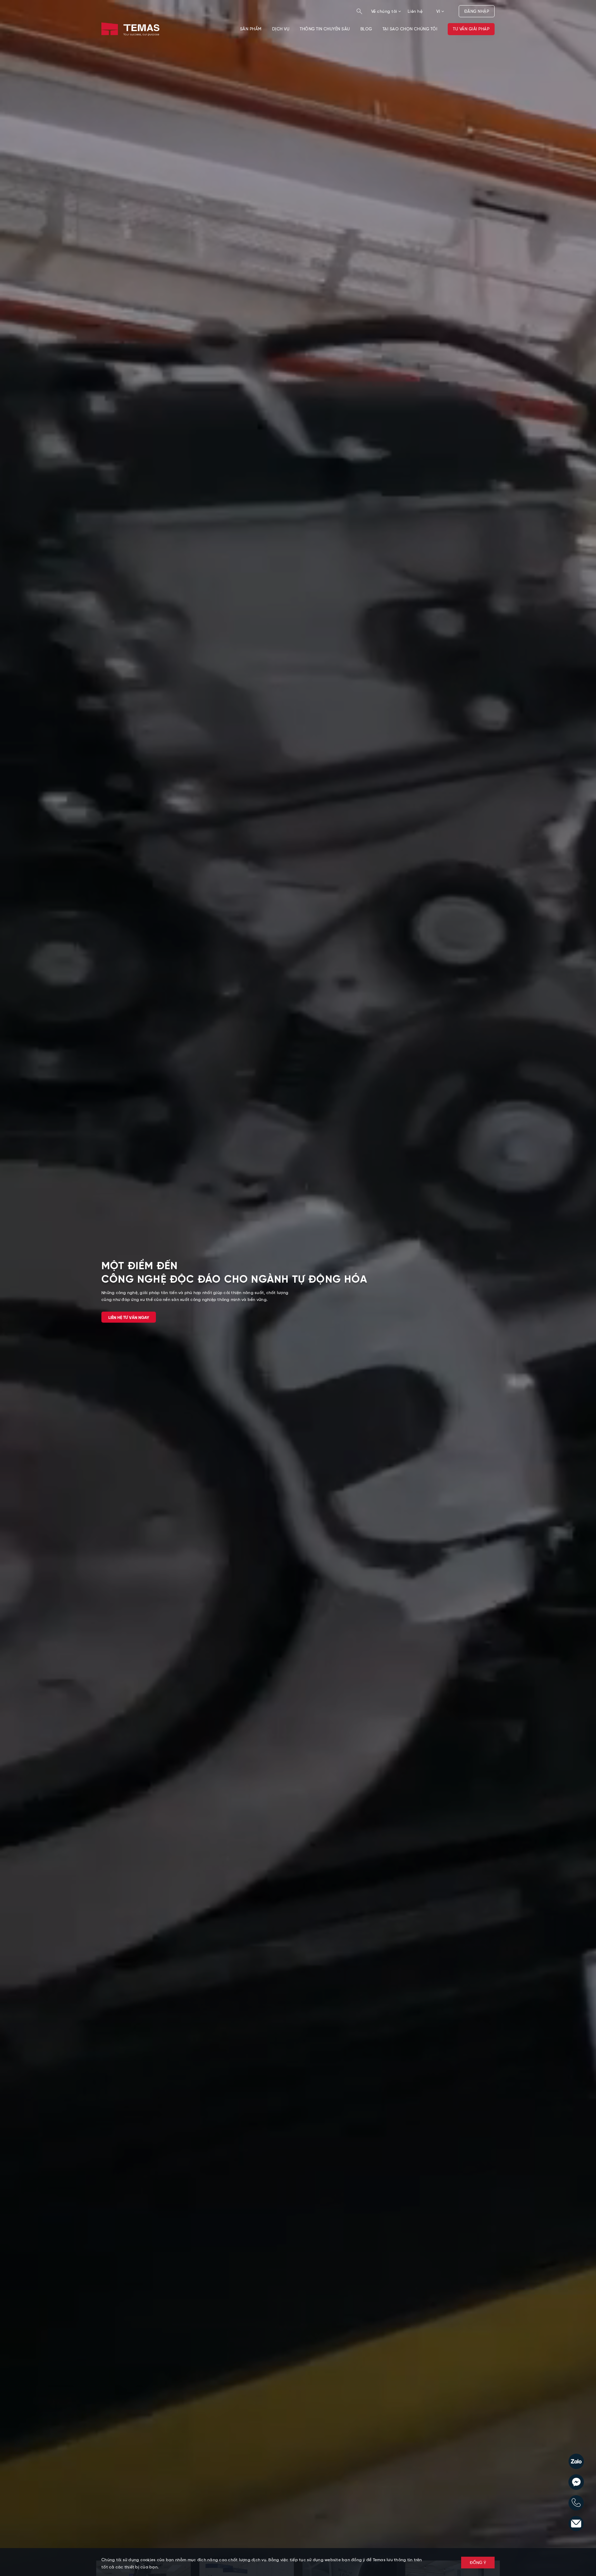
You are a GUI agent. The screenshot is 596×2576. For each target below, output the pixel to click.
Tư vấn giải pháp (471, 29)
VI (439, 12)
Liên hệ (415, 12)
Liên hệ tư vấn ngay (129, 1318)
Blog (366, 29)
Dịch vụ (281, 29)
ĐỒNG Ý (478, 2563)
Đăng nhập (477, 12)
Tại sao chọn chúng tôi (410, 29)
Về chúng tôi (385, 12)
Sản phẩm (251, 29)
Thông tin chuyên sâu (325, 29)
